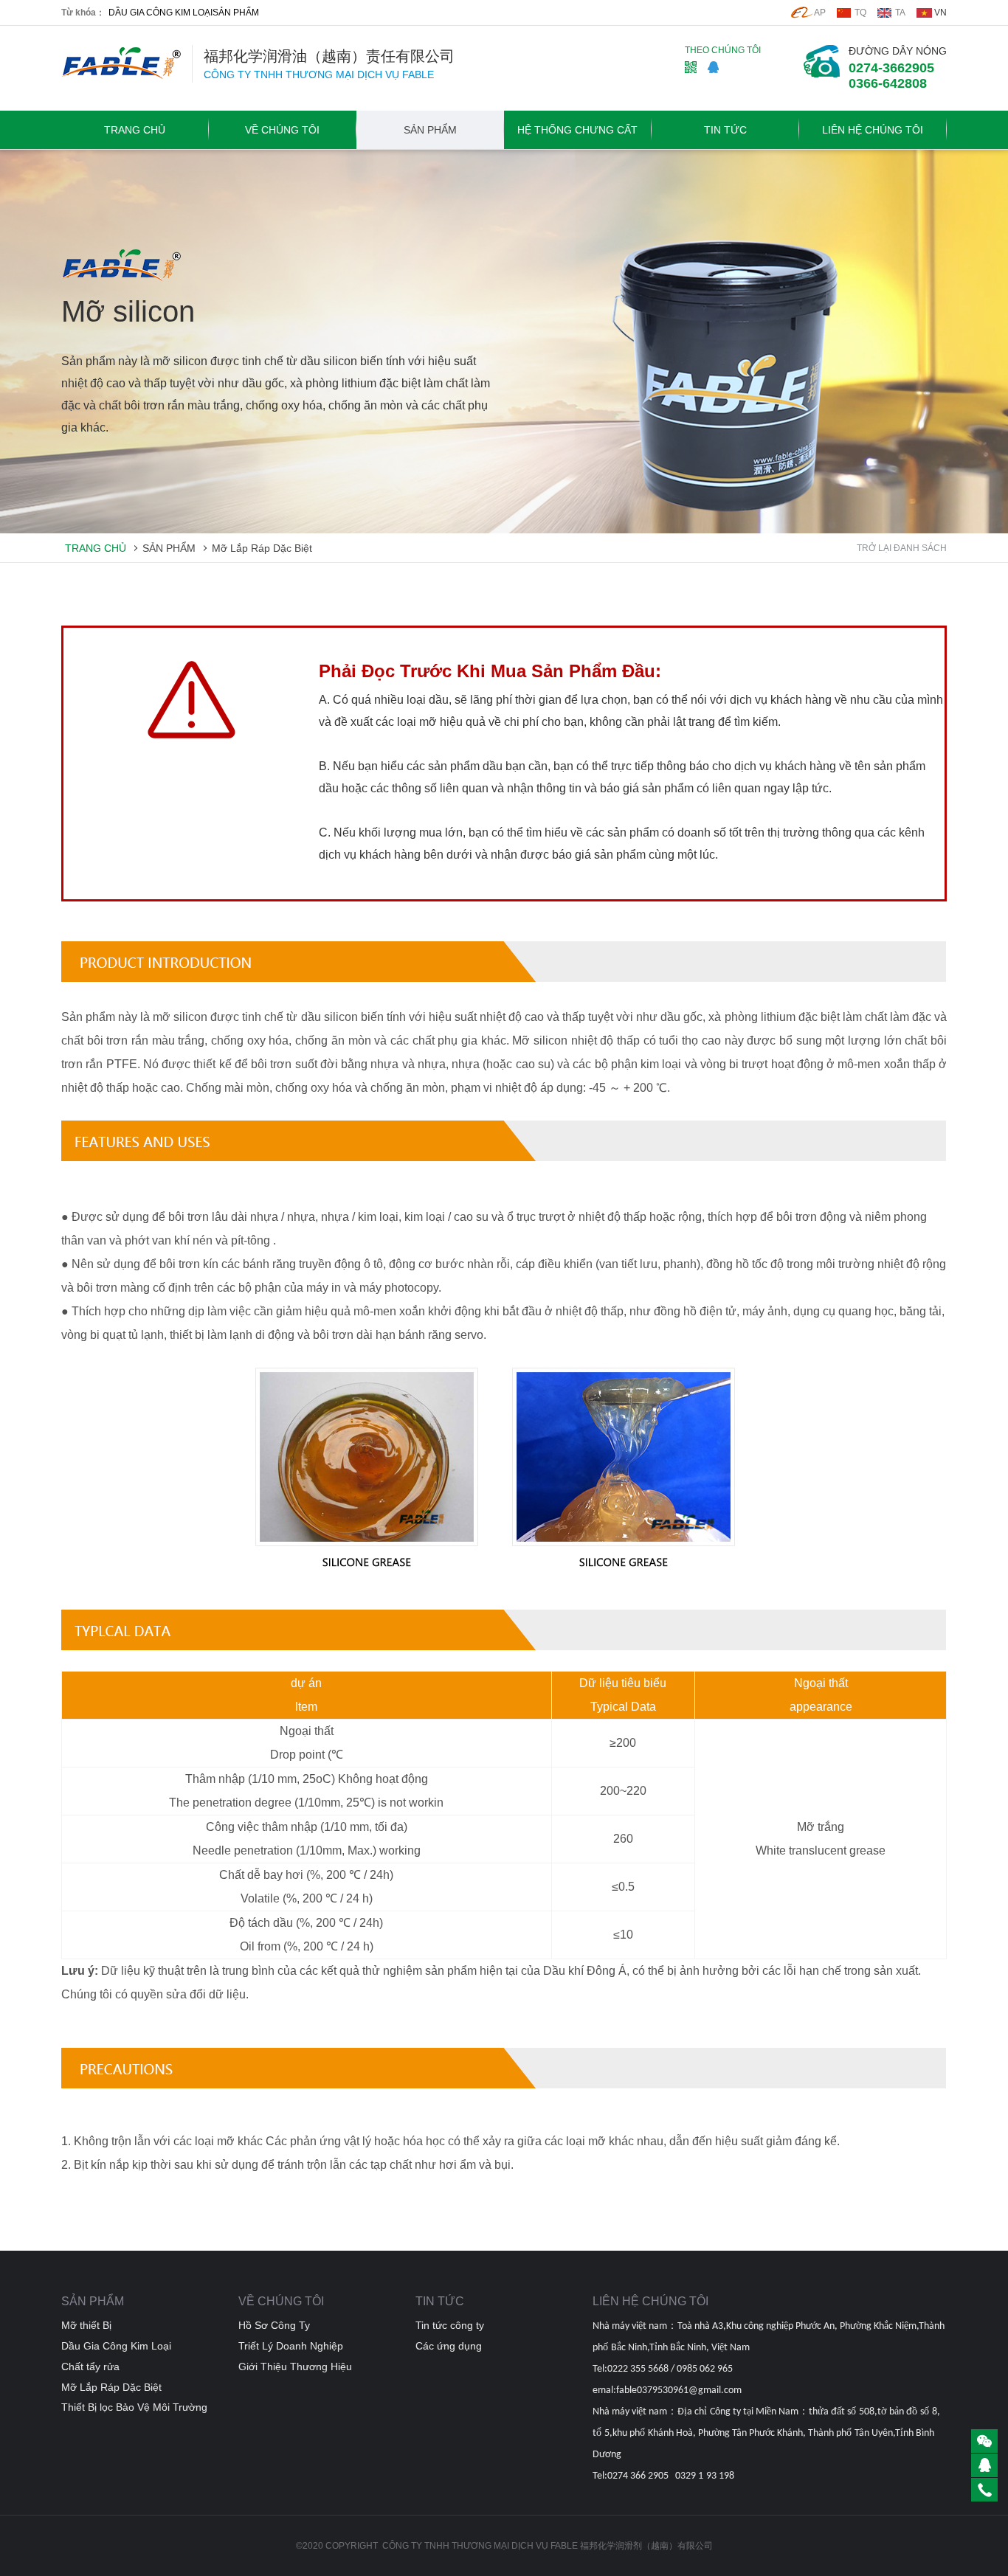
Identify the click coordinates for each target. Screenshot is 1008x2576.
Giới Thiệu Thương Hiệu (295, 2366)
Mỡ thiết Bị (86, 2325)
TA (900, 13)
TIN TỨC (725, 130)
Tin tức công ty (450, 2325)
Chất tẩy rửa (90, 2366)
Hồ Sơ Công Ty (274, 2325)
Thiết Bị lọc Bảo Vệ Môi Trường (134, 2407)
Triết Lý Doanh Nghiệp (291, 2346)
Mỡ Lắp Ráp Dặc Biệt (262, 548)
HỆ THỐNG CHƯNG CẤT (577, 130)
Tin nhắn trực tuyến (204, 173)
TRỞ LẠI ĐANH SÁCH (902, 548)
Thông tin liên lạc (107, 173)
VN (940, 13)
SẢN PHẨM (236, 13)
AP (820, 13)
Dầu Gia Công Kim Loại (116, 2346)
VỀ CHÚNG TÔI (282, 130)
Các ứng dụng (449, 2346)
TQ (860, 13)
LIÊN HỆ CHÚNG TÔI (873, 130)
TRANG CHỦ (135, 130)
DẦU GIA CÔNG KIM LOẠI (160, 13)
